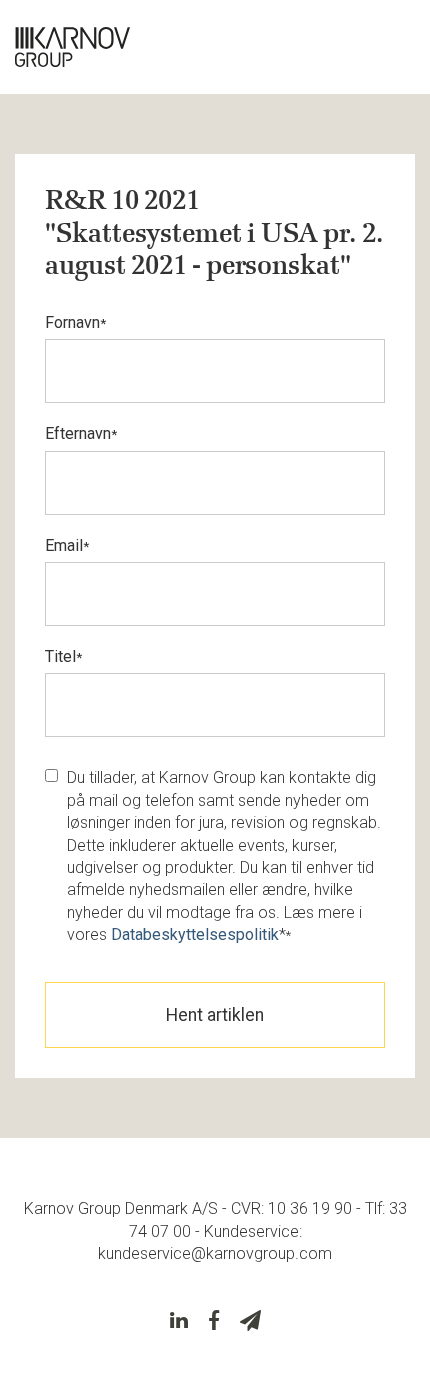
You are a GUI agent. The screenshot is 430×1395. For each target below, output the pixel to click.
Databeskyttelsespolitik (195, 934)
